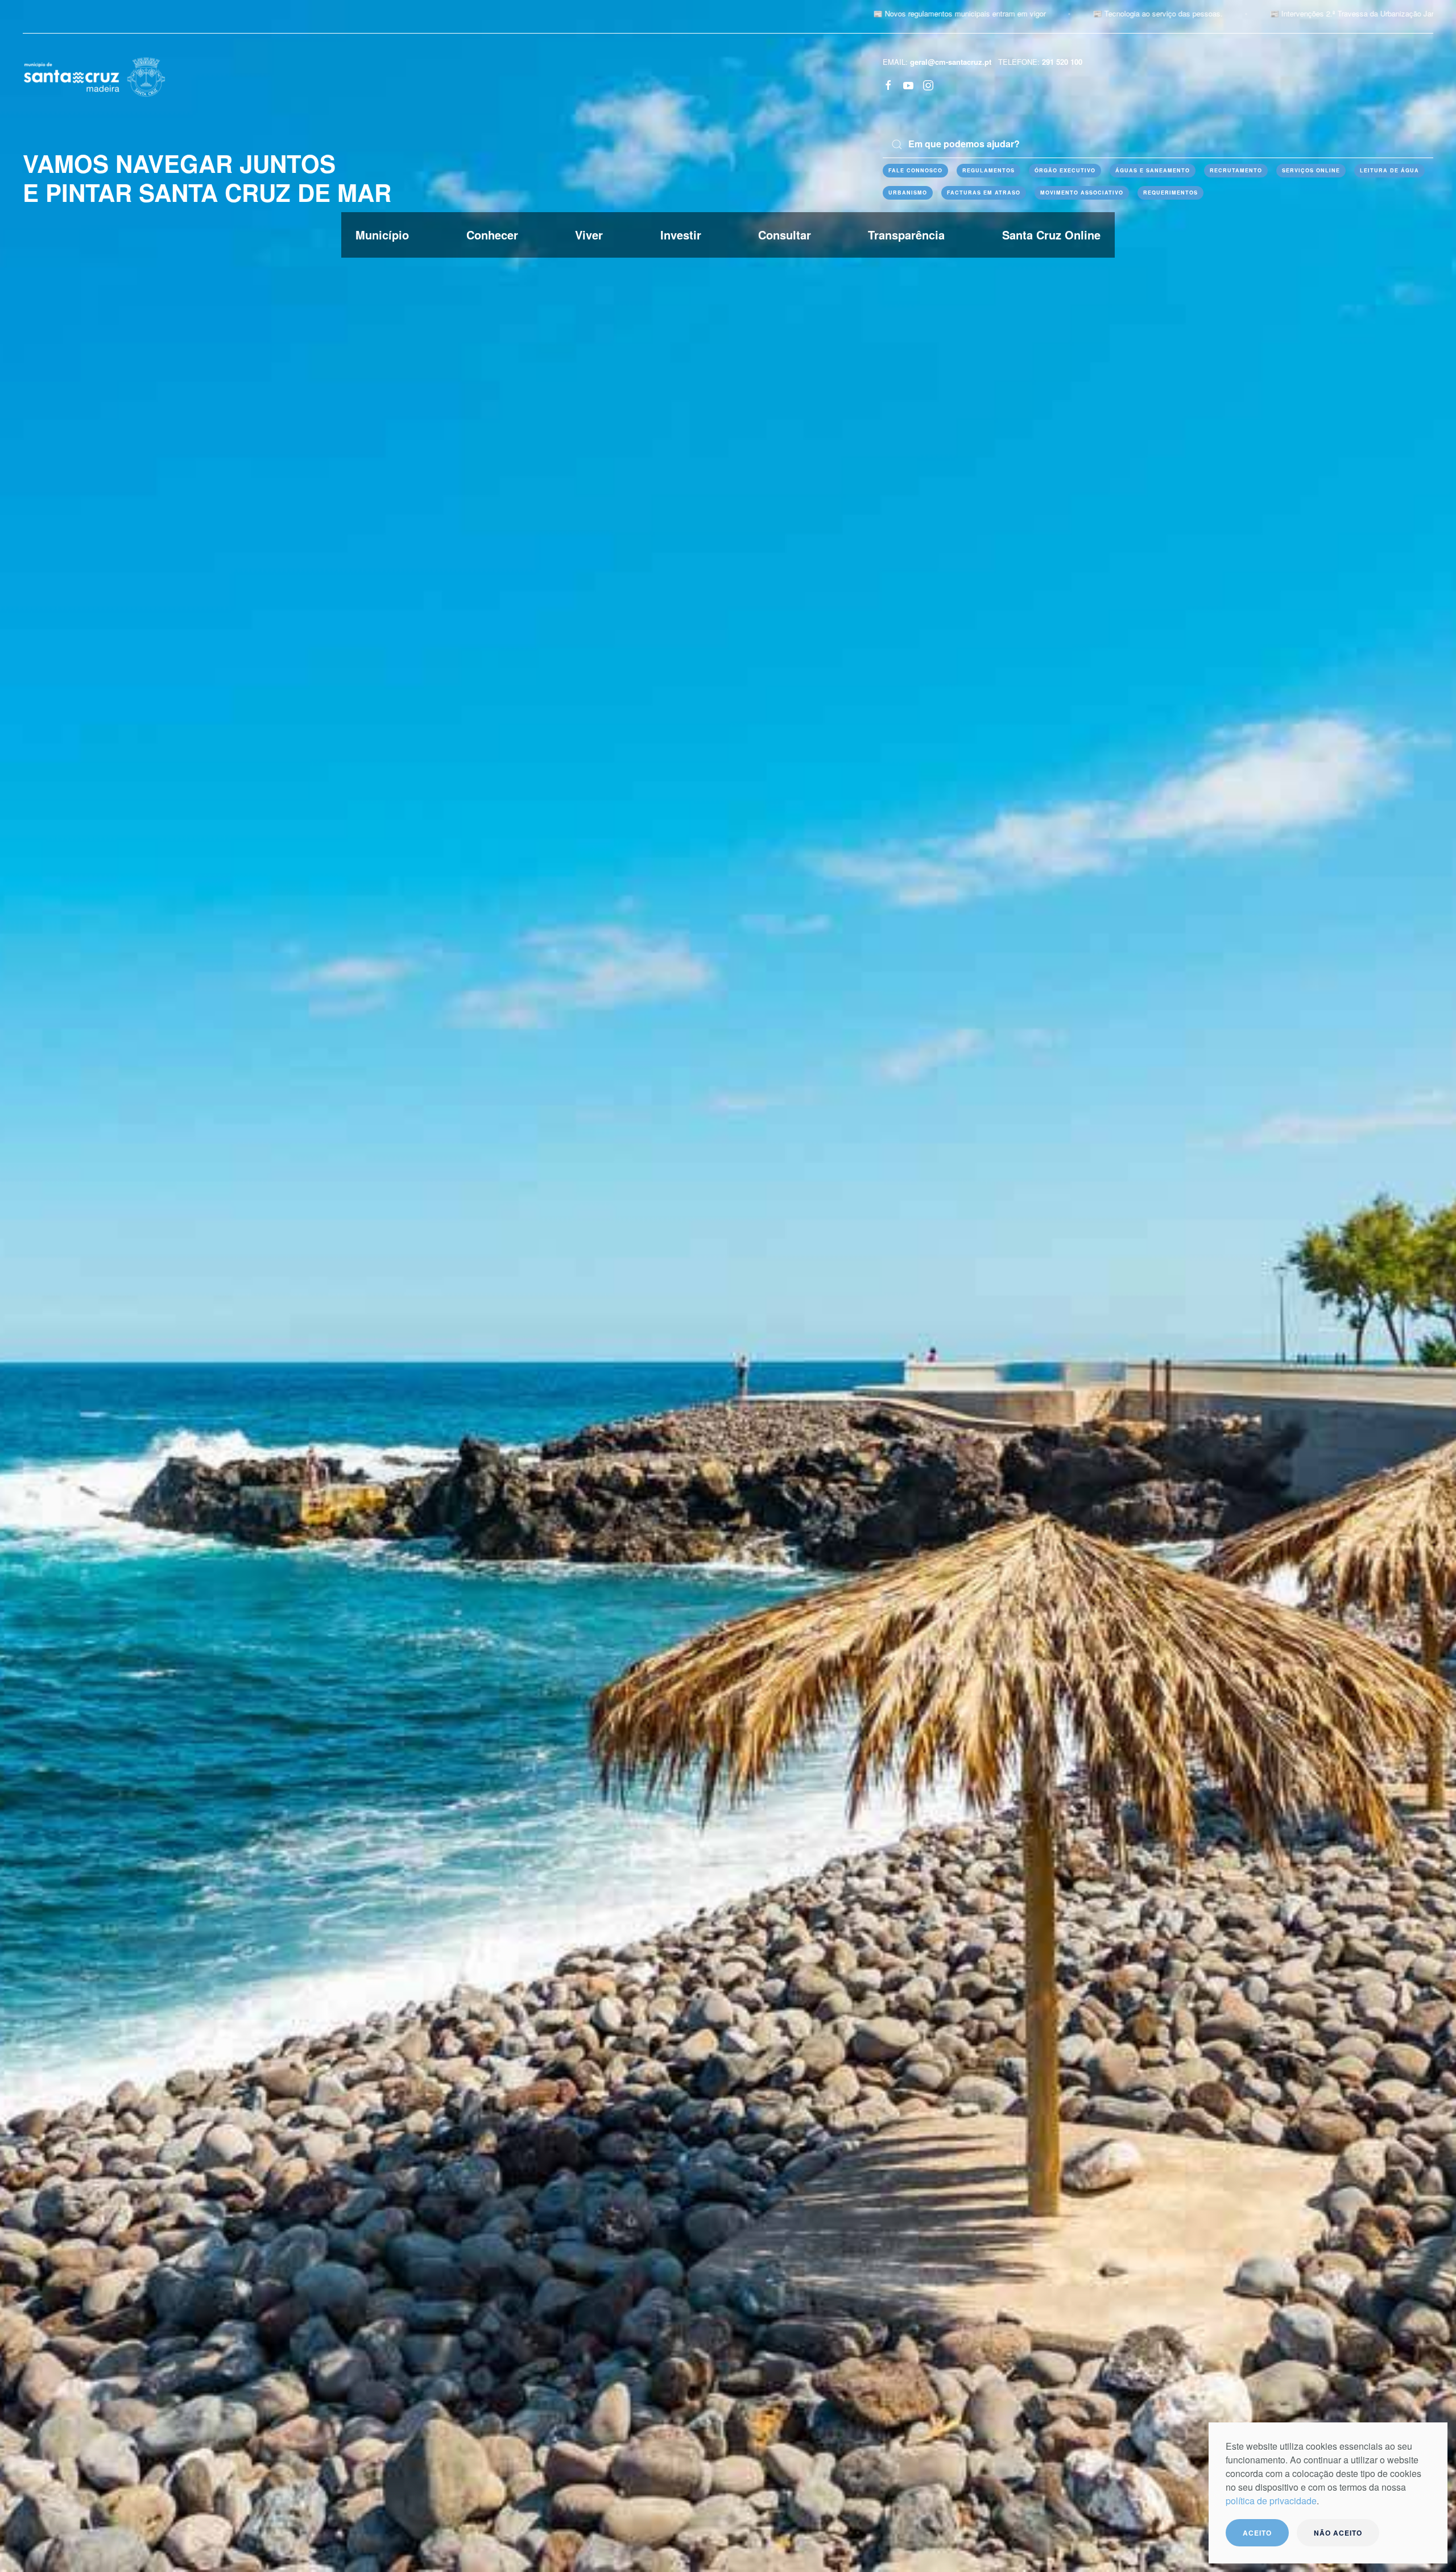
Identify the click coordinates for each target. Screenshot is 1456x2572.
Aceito (1257, 2533)
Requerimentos (1170, 193)
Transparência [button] (906, 235)
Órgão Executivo (1065, 170)
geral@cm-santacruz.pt (951, 62)
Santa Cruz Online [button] (1051, 235)
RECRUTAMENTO (1236, 170)
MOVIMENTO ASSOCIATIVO (1082, 193)
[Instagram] (928, 84)
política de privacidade (1271, 2501)
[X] (908, 84)
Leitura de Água (1389, 170)
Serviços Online (1311, 170)
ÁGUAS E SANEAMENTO (1153, 170)
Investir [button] (681, 235)
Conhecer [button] (492, 235)
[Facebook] (888, 84)
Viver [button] (589, 235)
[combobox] (1158, 144)
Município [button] (382, 235)
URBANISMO (908, 193)
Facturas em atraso (984, 193)
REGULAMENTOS (988, 170)
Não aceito (1338, 2533)
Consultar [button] (785, 235)
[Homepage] (94, 76)
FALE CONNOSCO (915, 170)
